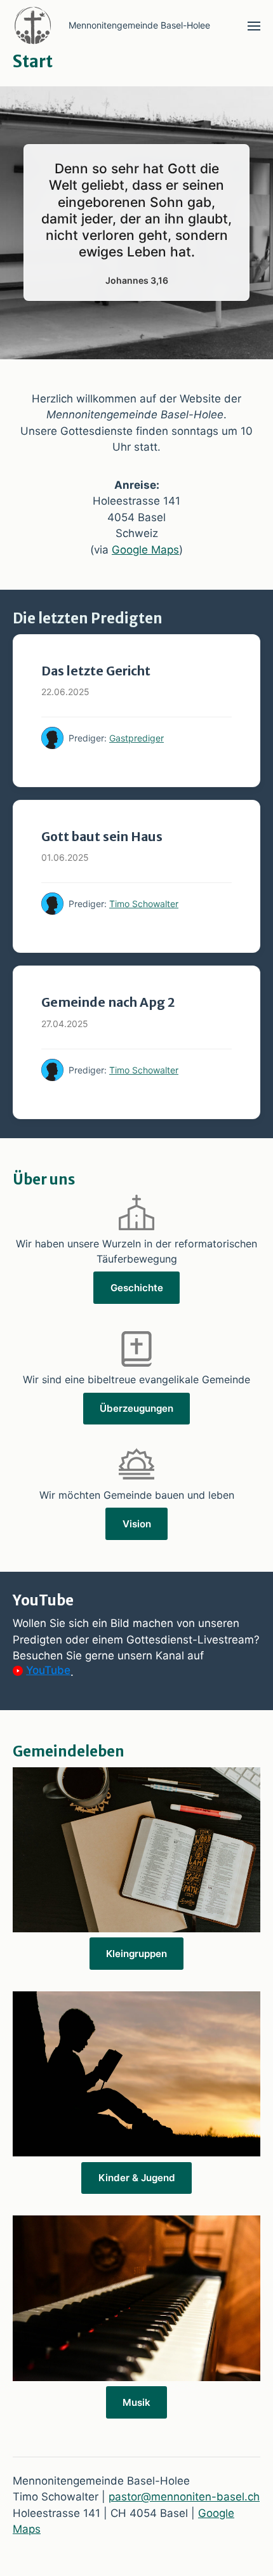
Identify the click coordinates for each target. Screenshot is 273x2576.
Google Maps (145, 550)
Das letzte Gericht (96, 671)
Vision (137, 1524)
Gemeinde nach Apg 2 (108, 1002)
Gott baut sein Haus (102, 837)
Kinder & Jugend (137, 2178)
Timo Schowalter (144, 904)
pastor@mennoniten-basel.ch (184, 2497)
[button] (254, 25)
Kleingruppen (136, 1954)
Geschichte (137, 1288)
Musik (136, 2402)
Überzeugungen (136, 1408)
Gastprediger (136, 738)
